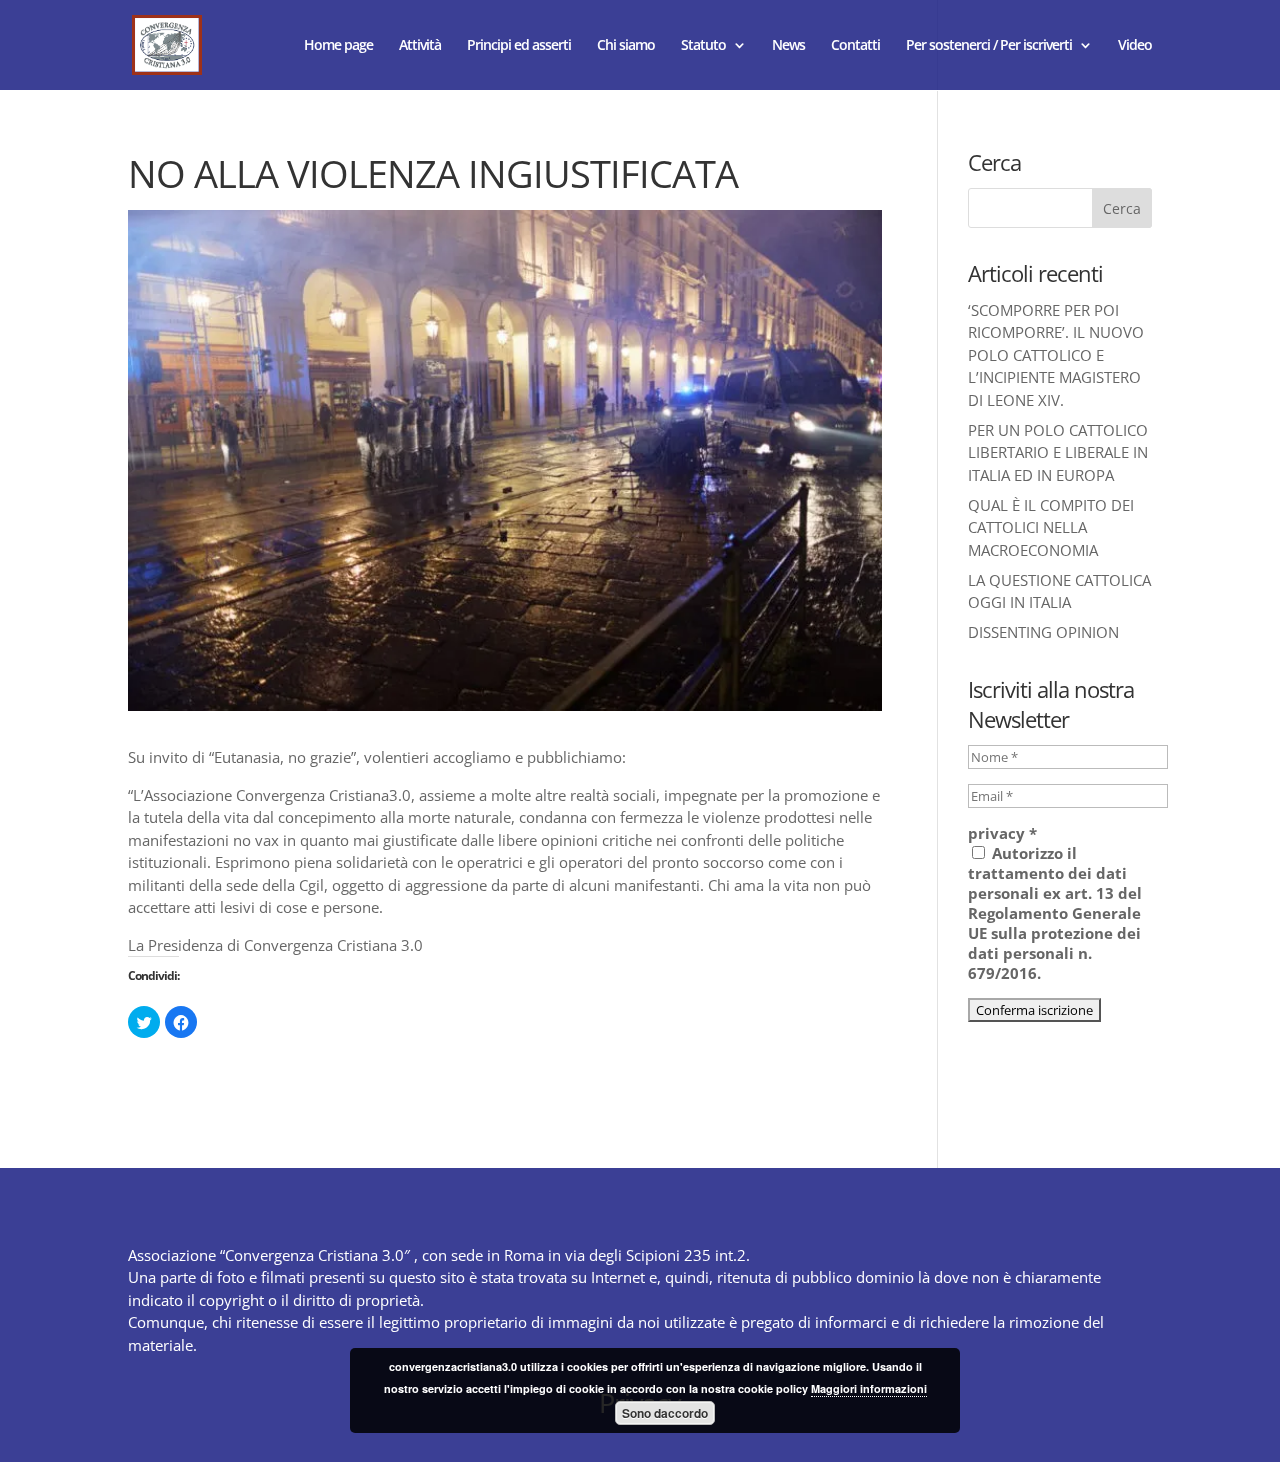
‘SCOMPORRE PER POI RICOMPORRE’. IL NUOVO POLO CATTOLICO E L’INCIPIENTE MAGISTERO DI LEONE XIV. (1056, 355)
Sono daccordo (665, 1413)
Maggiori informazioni (869, 1388)
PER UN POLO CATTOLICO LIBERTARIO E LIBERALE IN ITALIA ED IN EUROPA (1058, 452)
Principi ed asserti (519, 46)
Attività (420, 46)
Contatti (855, 46)
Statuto (703, 46)
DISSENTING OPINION (1043, 632)
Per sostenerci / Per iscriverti (989, 46)
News (788, 46)
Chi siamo (626, 46)
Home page (338, 46)
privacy (1002, 833)
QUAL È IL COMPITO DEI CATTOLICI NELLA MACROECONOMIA (1051, 527)
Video (1135, 46)
